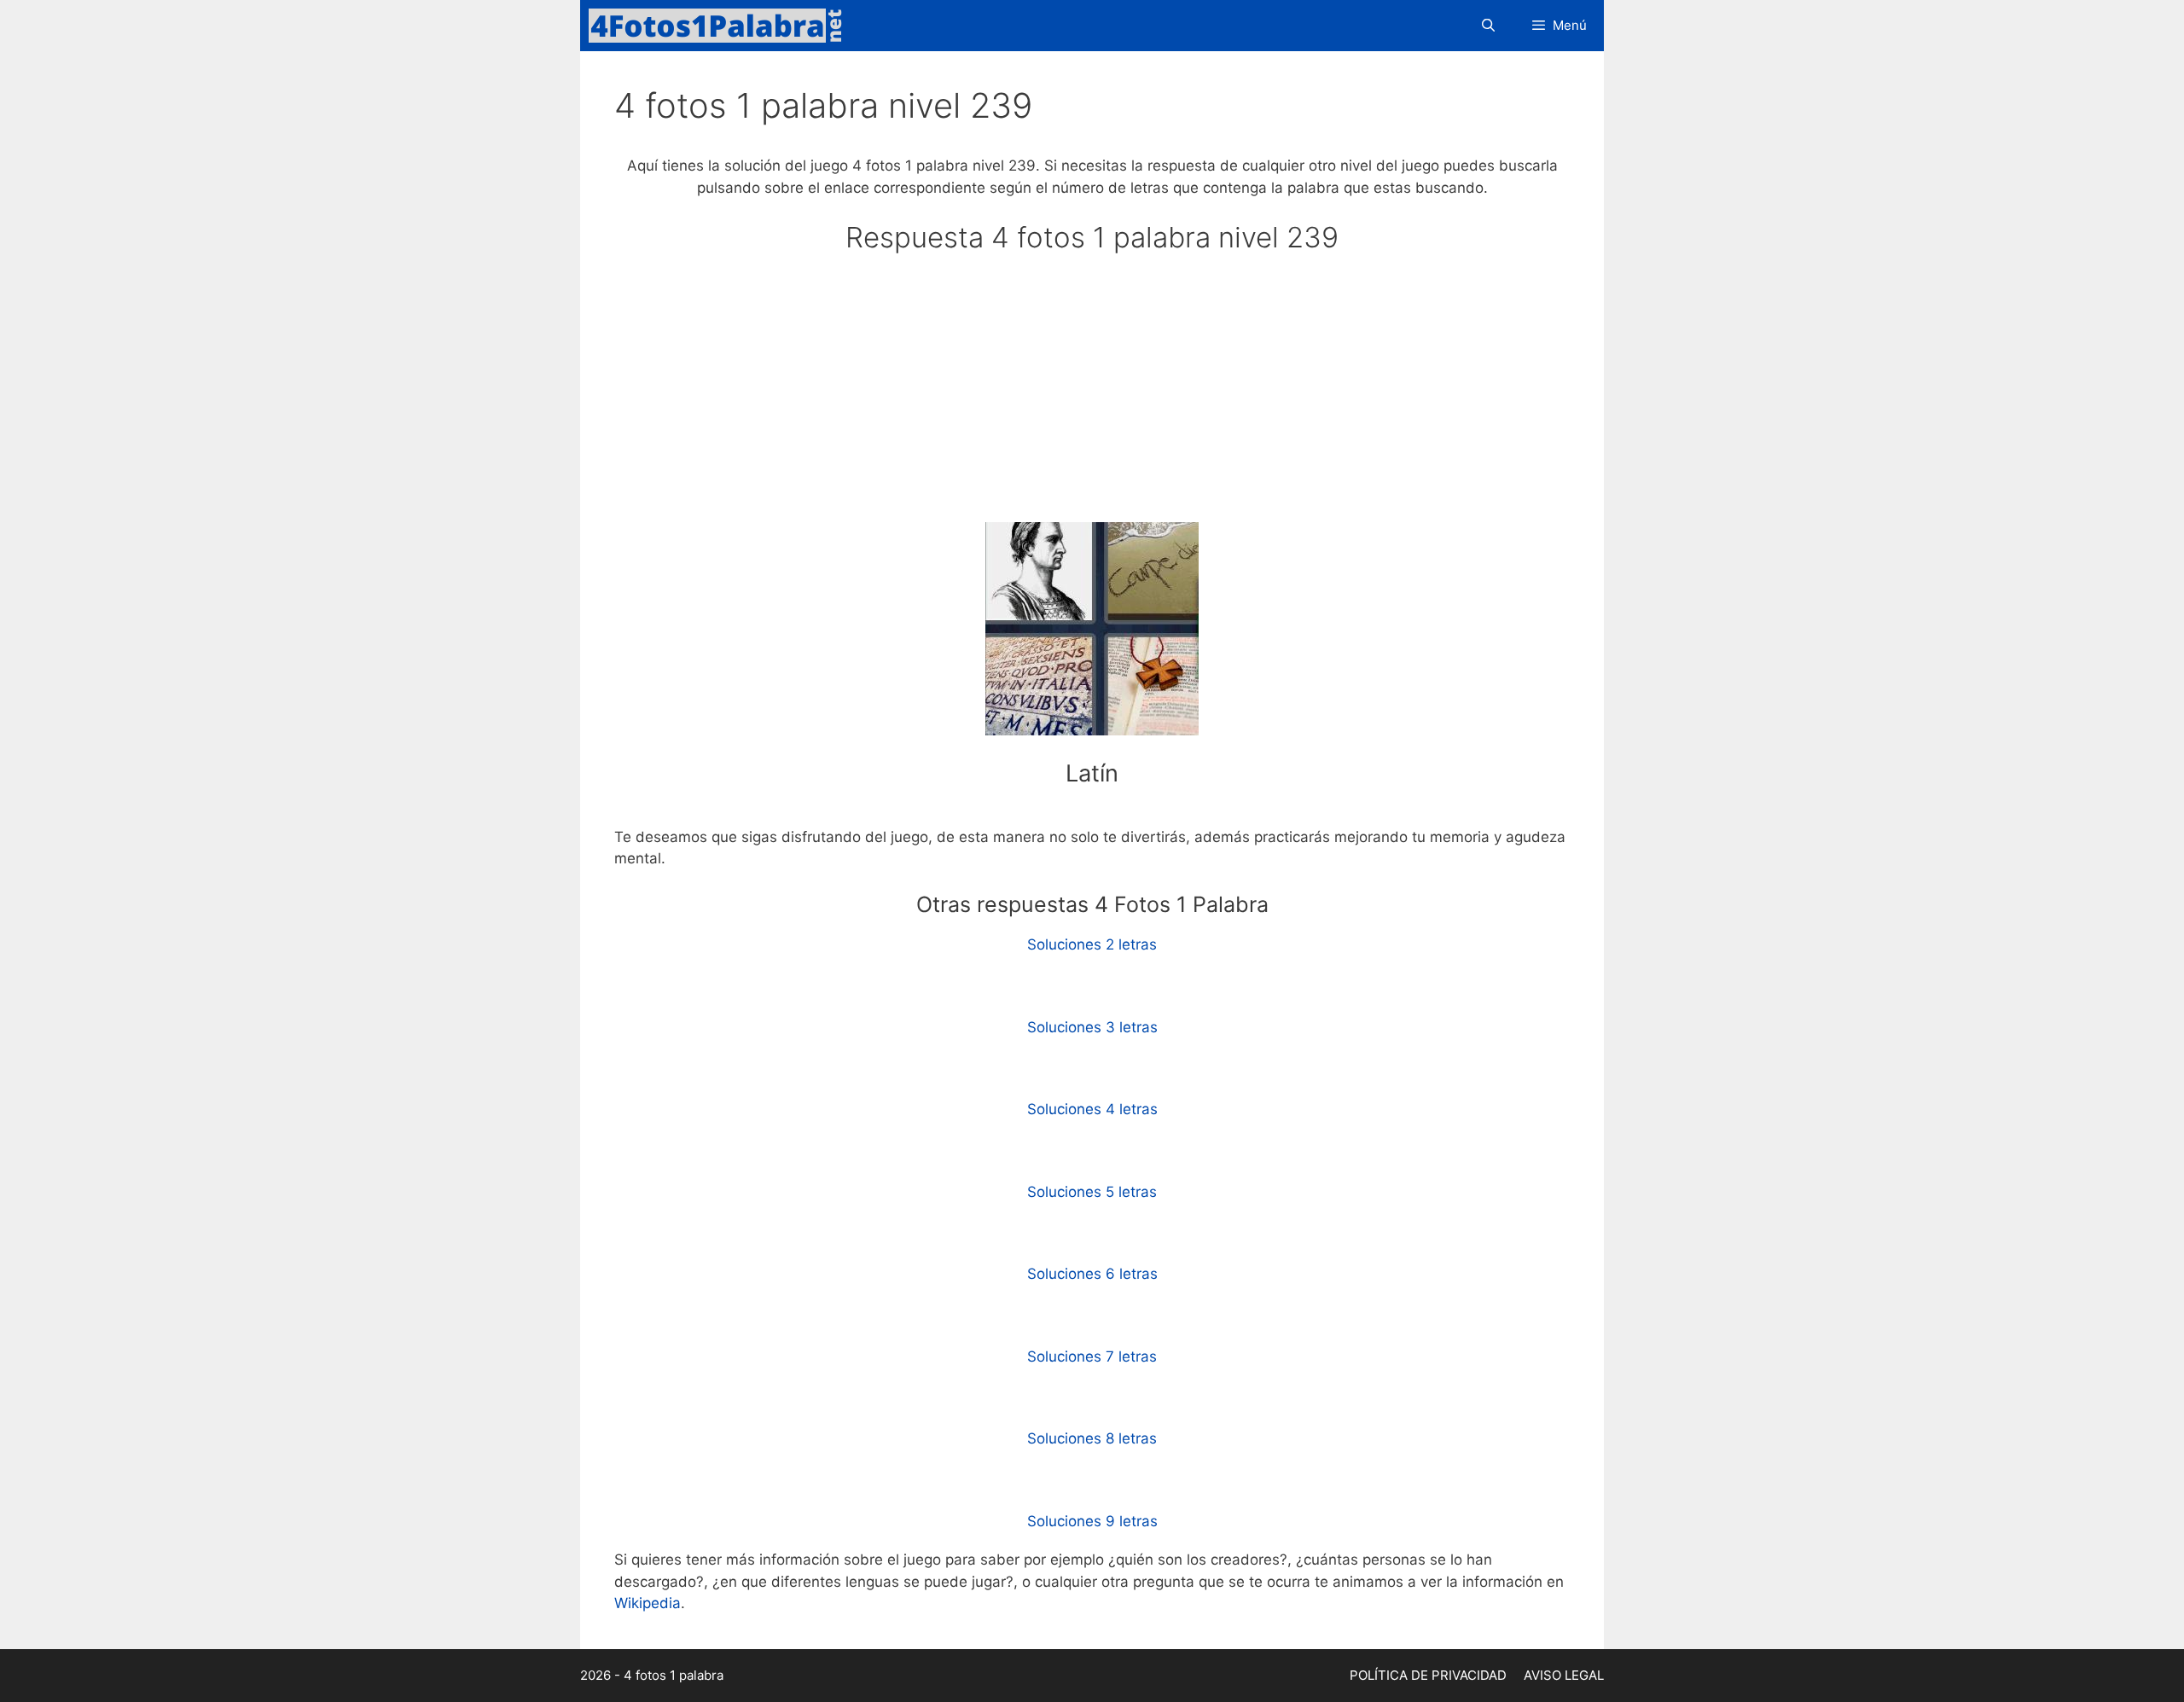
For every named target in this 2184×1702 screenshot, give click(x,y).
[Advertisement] (1092, 396)
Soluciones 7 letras (1092, 1356)
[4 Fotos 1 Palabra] (721, 26)
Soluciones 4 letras (1092, 1109)
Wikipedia (648, 1603)
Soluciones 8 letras (1092, 1438)
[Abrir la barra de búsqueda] (1487, 26)
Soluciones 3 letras (1092, 1027)
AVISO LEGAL (1564, 1675)
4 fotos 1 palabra (674, 1675)
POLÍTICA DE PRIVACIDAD (1428, 1675)
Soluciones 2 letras (1092, 944)
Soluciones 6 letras (1092, 1274)
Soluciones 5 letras (1092, 1192)
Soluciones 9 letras (1092, 1521)
